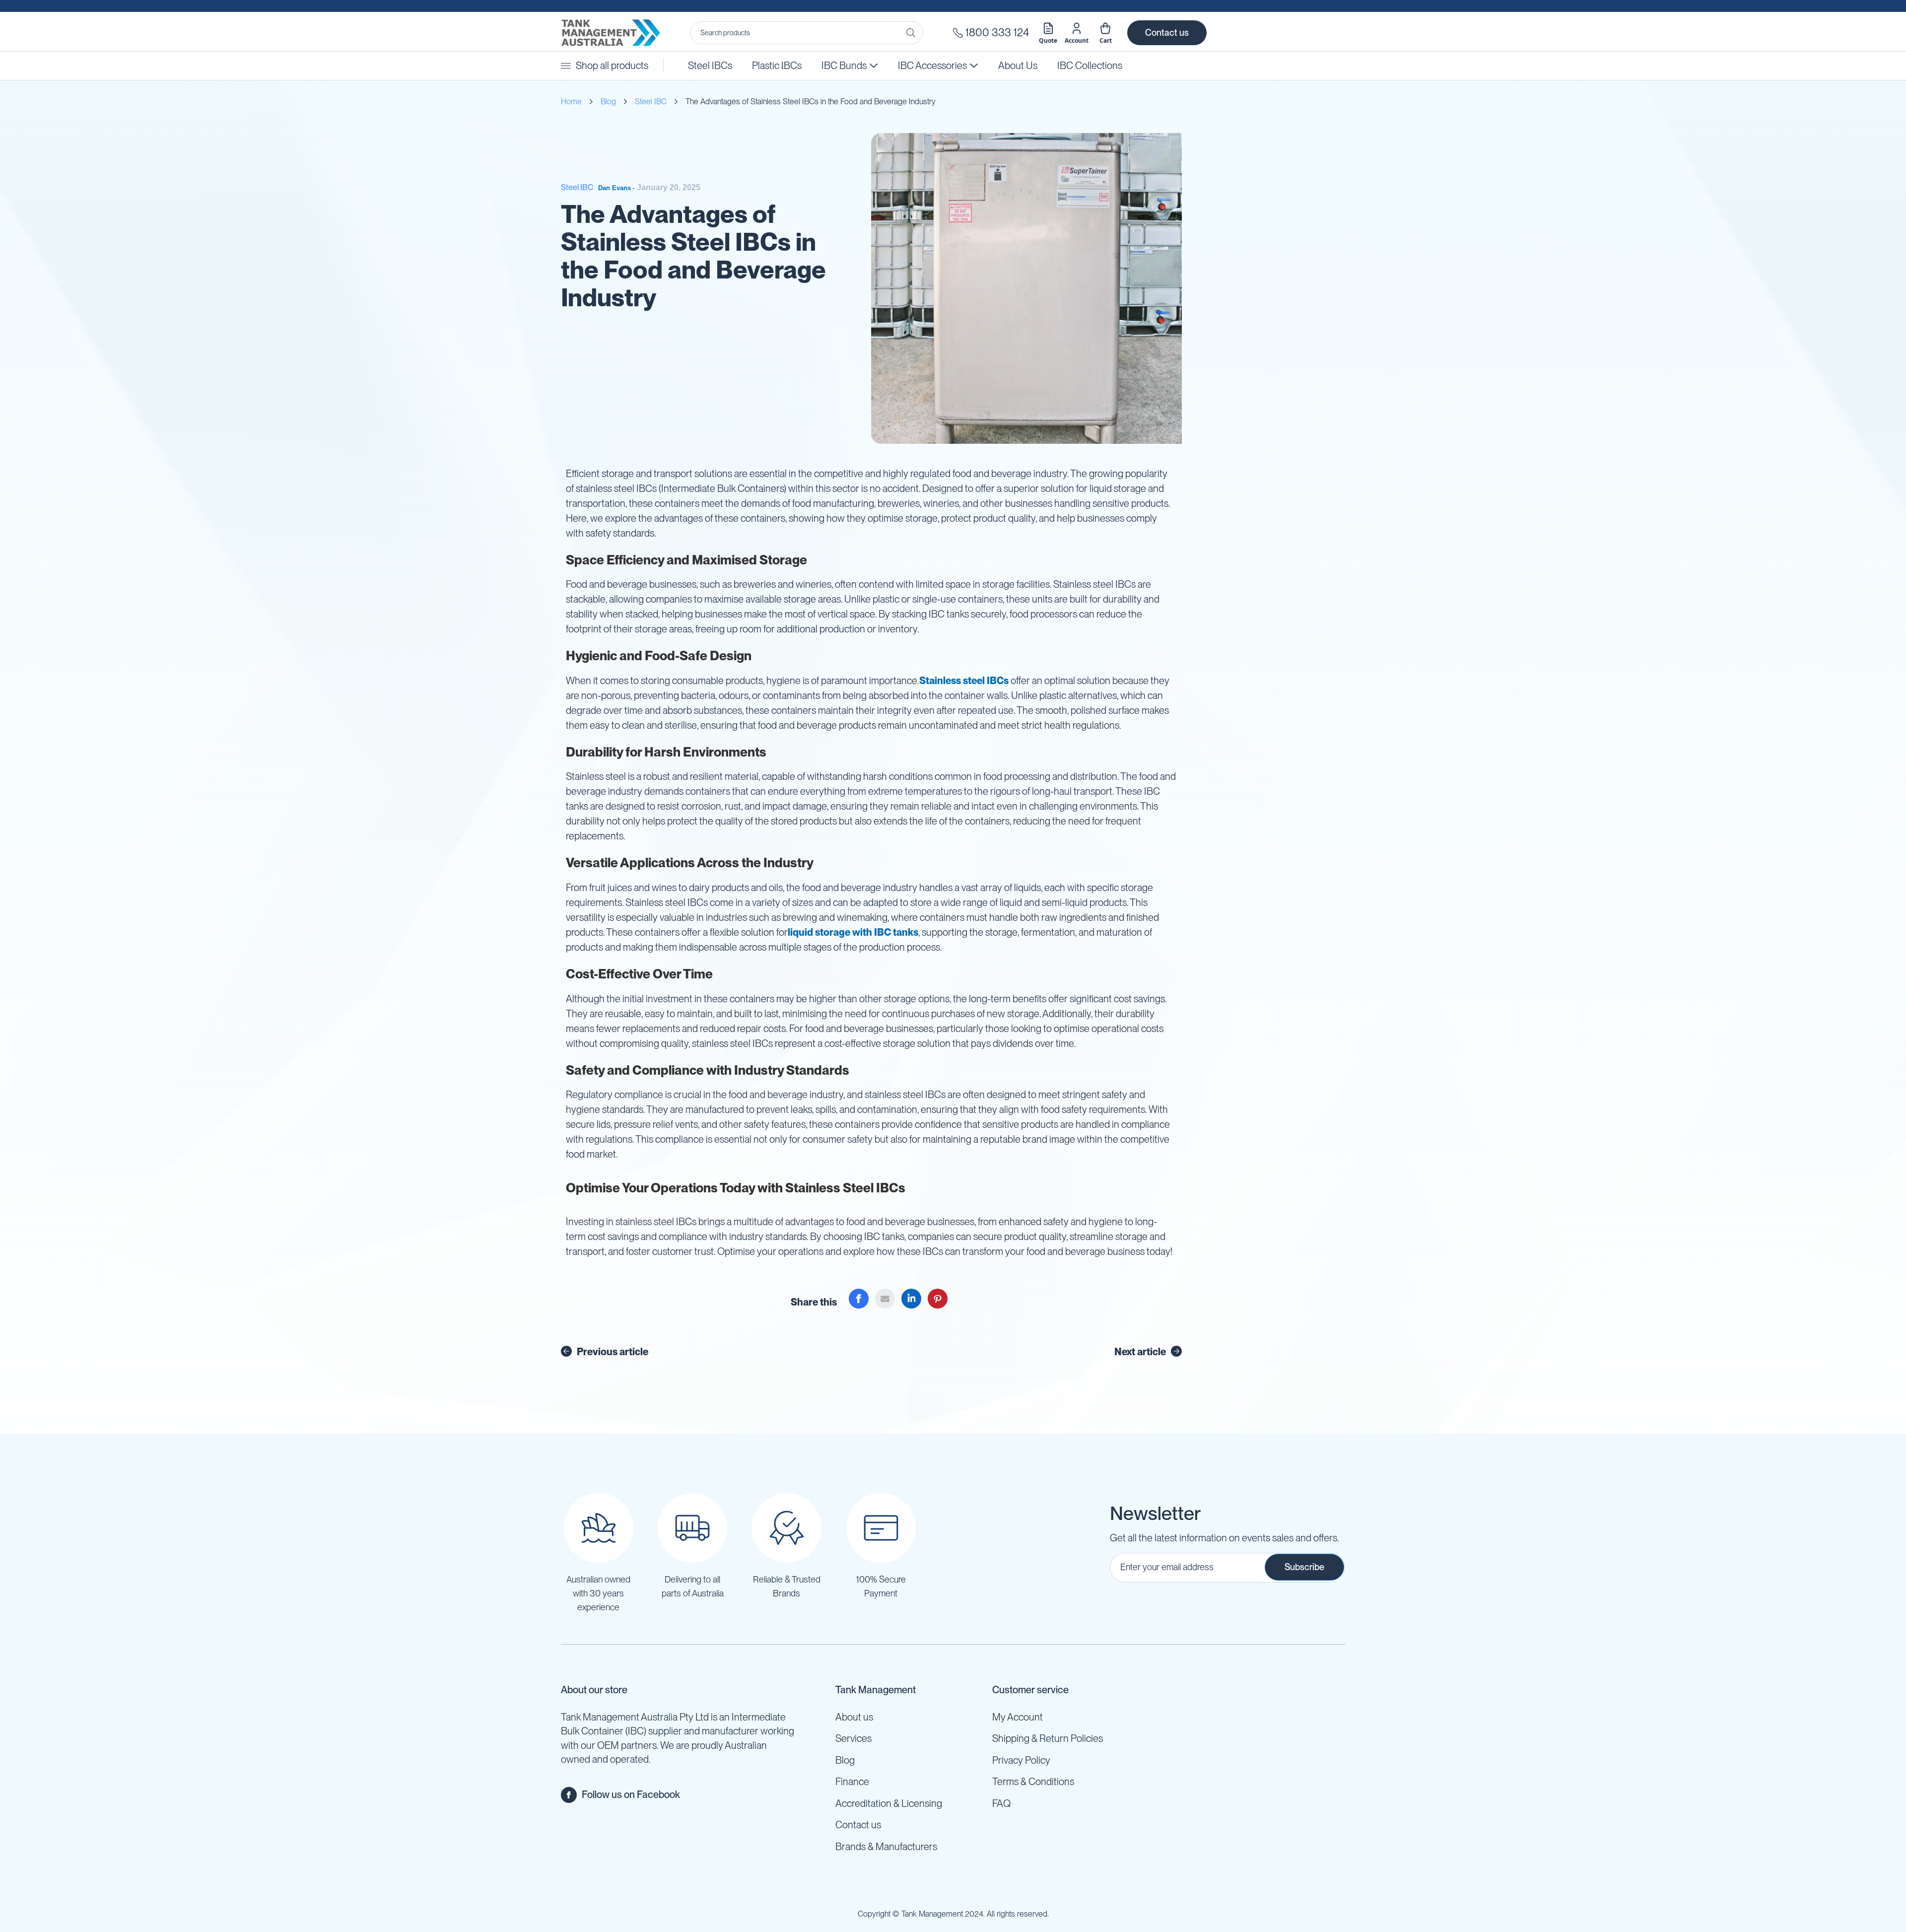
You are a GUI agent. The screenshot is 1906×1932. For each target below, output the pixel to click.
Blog (608, 102)
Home (571, 102)
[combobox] (807, 33)
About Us (1018, 66)
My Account (1018, 1717)
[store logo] (611, 33)
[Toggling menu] (566, 66)
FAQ (1001, 1803)
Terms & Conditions (1033, 1782)
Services (853, 1738)
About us (854, 1717)
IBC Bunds (844, 66)
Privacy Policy (1021, 1760)
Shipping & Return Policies (1048, 1738)
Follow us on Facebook (631, 1794)
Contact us (1167, 33)
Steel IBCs (710, 66)
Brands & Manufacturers (886, 1847)
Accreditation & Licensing (889, 1803)
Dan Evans (614, 188)
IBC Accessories (930, 66)
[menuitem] (1090, 66)
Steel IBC (651, 102)
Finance (852, 1782)
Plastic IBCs (777, 66)
